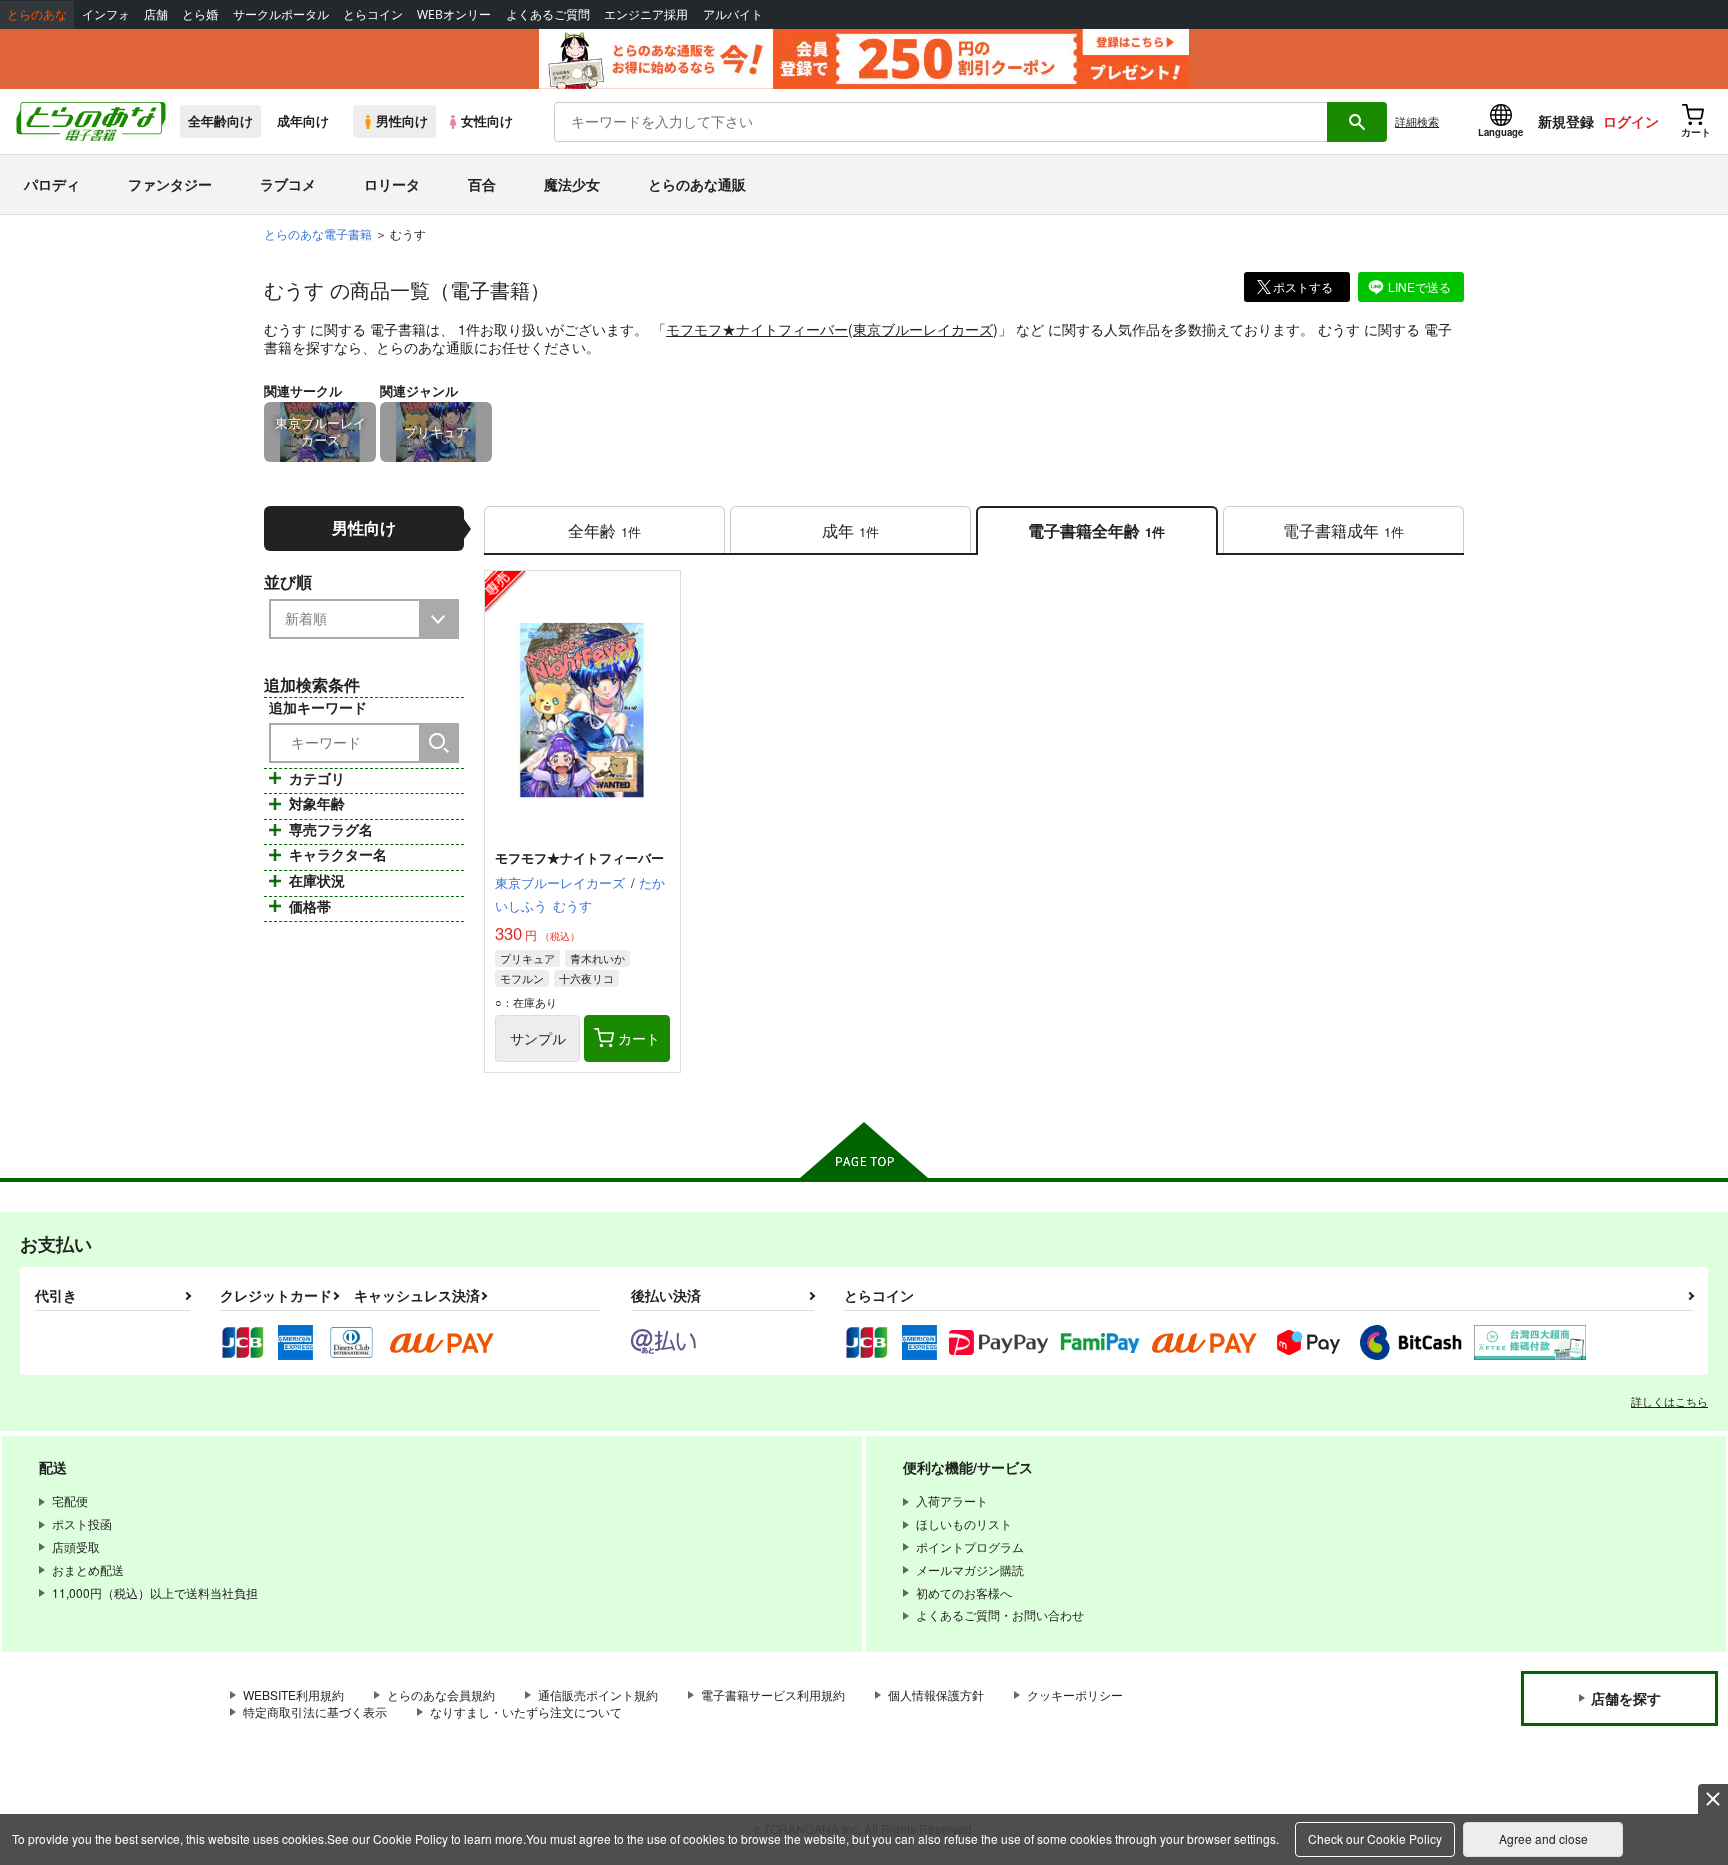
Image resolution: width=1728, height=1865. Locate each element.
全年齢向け (220, 121)
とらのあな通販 (697, 184)
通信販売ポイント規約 (598, 1694)
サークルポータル (281, 14)
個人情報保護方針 (936, 1694)
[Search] (439, 743)
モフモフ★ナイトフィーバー (757, 329)
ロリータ (392, 184)
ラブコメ (288, 184)
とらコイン (373, 14)
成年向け (303, 121)
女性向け (487, 121)
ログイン (1631, 121)
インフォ (106, 14)
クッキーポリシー (1075, 1694)
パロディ (52, 184)
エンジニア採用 (646, 14)
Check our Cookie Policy (1375, 1838)
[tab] (604, 530)
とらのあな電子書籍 (318, 233)
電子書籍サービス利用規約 (773, 1694)
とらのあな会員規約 (441, 1694)
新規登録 (1566, 121)
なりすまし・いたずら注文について (526, 1711)
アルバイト (733, 14)
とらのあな (37, 14)
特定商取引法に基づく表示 (315, 1711)
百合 (482, 184)
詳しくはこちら (1669, 1401)
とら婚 (200, 14)
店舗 (156, 14)
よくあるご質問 (548, 14)
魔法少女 (572, 184)
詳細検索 (1417, 121)
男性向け (402, 121)
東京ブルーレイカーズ (923, 329)
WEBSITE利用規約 (293, 1694)
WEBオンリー (454, 14)
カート (639, 1038)
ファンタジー (170, 184)
